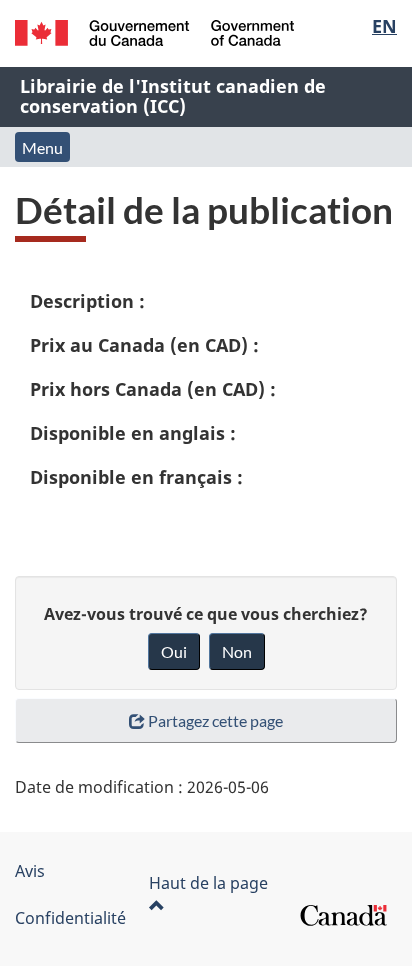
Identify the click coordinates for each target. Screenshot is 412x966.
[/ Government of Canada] (154, 33)
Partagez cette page (215, 720)
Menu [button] (42, 147)
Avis (30, 871)
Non (237, 651)
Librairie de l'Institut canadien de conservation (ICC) (173, 96)
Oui (174, 651)
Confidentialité (70, 918)
